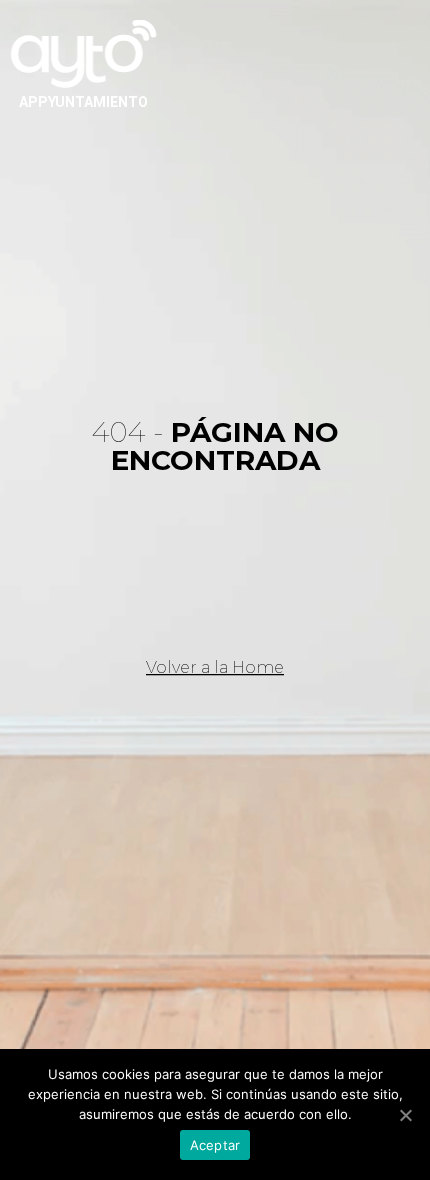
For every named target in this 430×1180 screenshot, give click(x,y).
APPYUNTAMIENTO (83, 102)
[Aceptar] (405, 1115)
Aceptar (215, 1145)
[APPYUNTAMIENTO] (84, 52)
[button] (215, 668)
